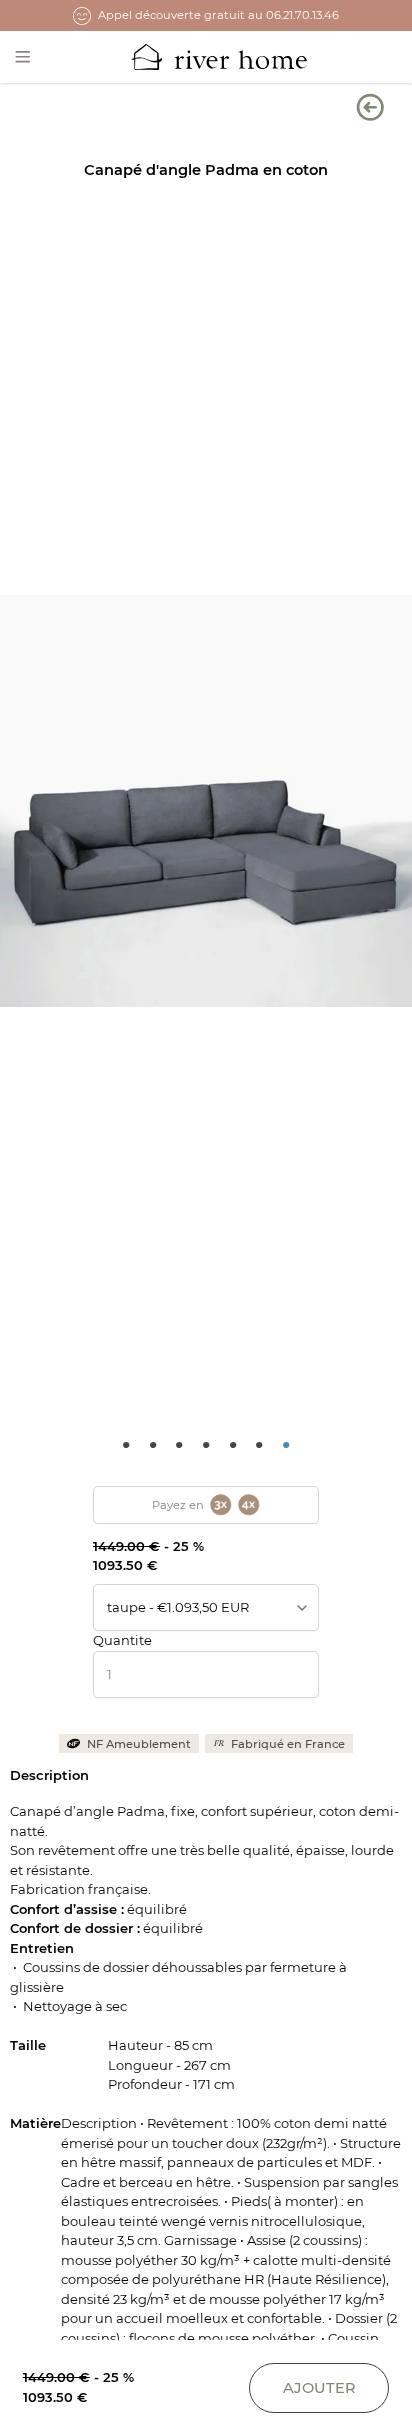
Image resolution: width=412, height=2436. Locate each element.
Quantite (122, 1640)
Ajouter (319, 2388)
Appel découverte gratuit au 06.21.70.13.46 (218, 15)
